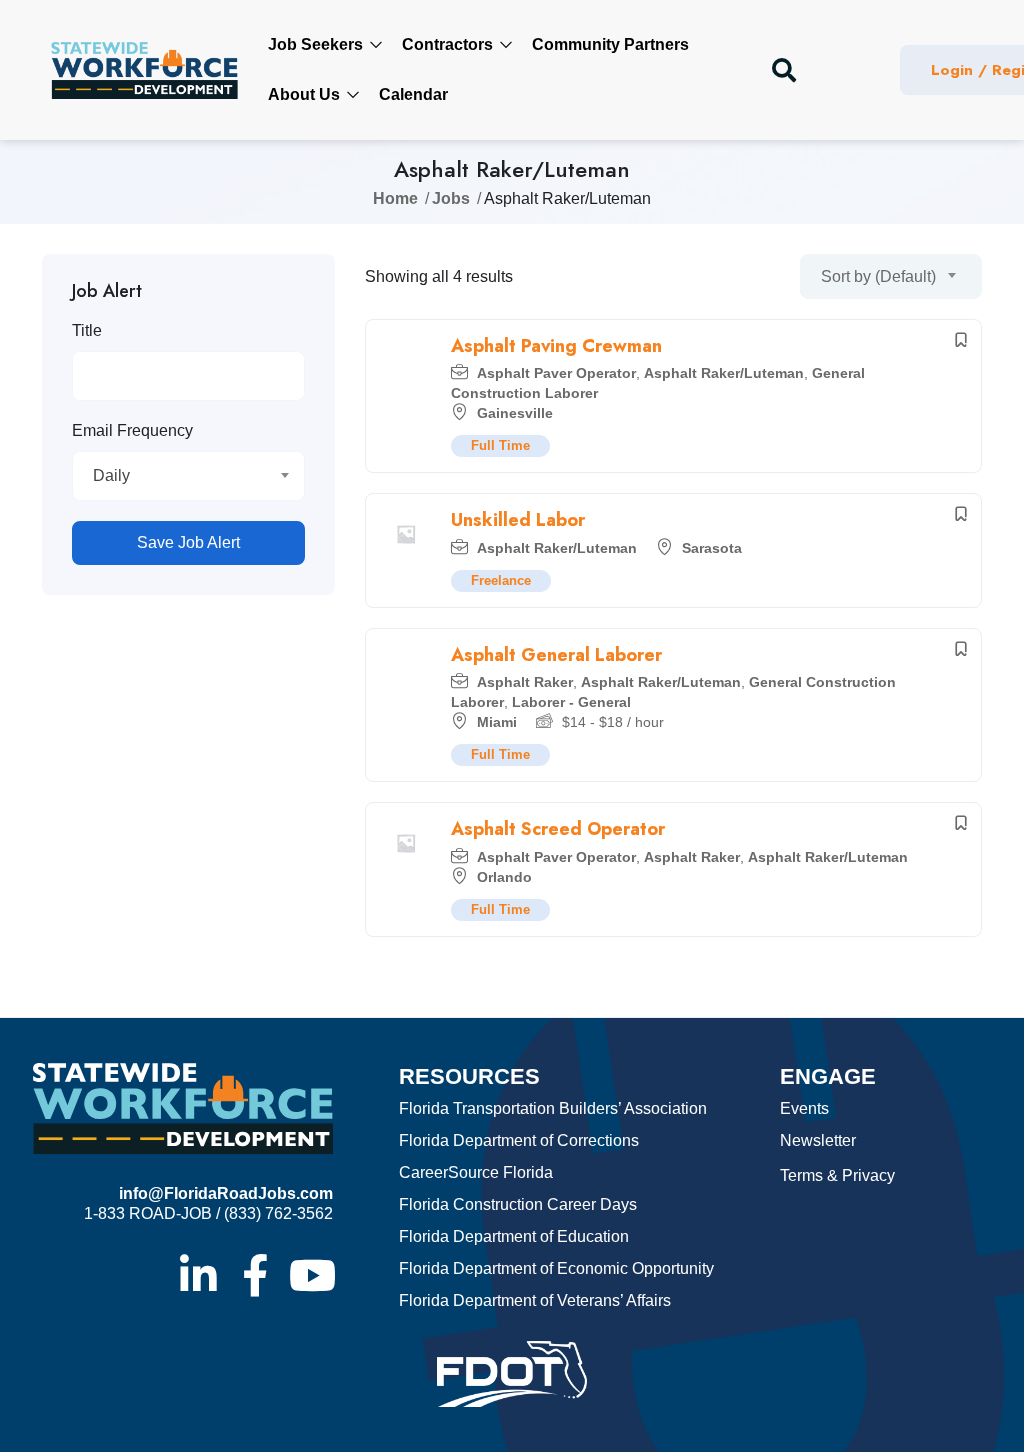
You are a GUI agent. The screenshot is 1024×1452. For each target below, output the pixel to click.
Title (87, 330)
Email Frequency (132, 430)
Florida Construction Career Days (518, 1204)
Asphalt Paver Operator (556, 373)
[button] (784, 70)
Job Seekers (317, 44)
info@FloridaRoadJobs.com (226, 1193)
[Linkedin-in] (198, 1275)
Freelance (501, 580)
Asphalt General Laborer (556, 655)
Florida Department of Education (514, 1236)
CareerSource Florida (476, 1172)
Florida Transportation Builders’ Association (553, 1108)
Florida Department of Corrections (519, 1140)
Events (804, 1108)
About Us (306, 94)
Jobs (451, 198)
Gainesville (515, 413)
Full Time (500, 445)
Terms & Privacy (837, 1175)
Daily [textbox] (111, 475)
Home (395, 198)
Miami (497, 722)
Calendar (413, 94)
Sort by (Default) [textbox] (878, 276)
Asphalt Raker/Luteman (724, 373)
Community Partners (610, 44)
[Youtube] (312, 1275)
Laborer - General (571, 702)
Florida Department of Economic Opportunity (556, 1268)
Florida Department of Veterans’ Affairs (535, 1300)
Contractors (449, 44)
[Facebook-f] (255, 1275)
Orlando (504, 877)
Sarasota (712, 548)
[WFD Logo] (144, 70)
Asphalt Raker (525, 682)
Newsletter (818, 1140)
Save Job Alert (188, 542)
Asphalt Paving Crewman (556, 346)
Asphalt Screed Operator (558, 829)
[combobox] (188, 476)
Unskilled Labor (518, 520)
